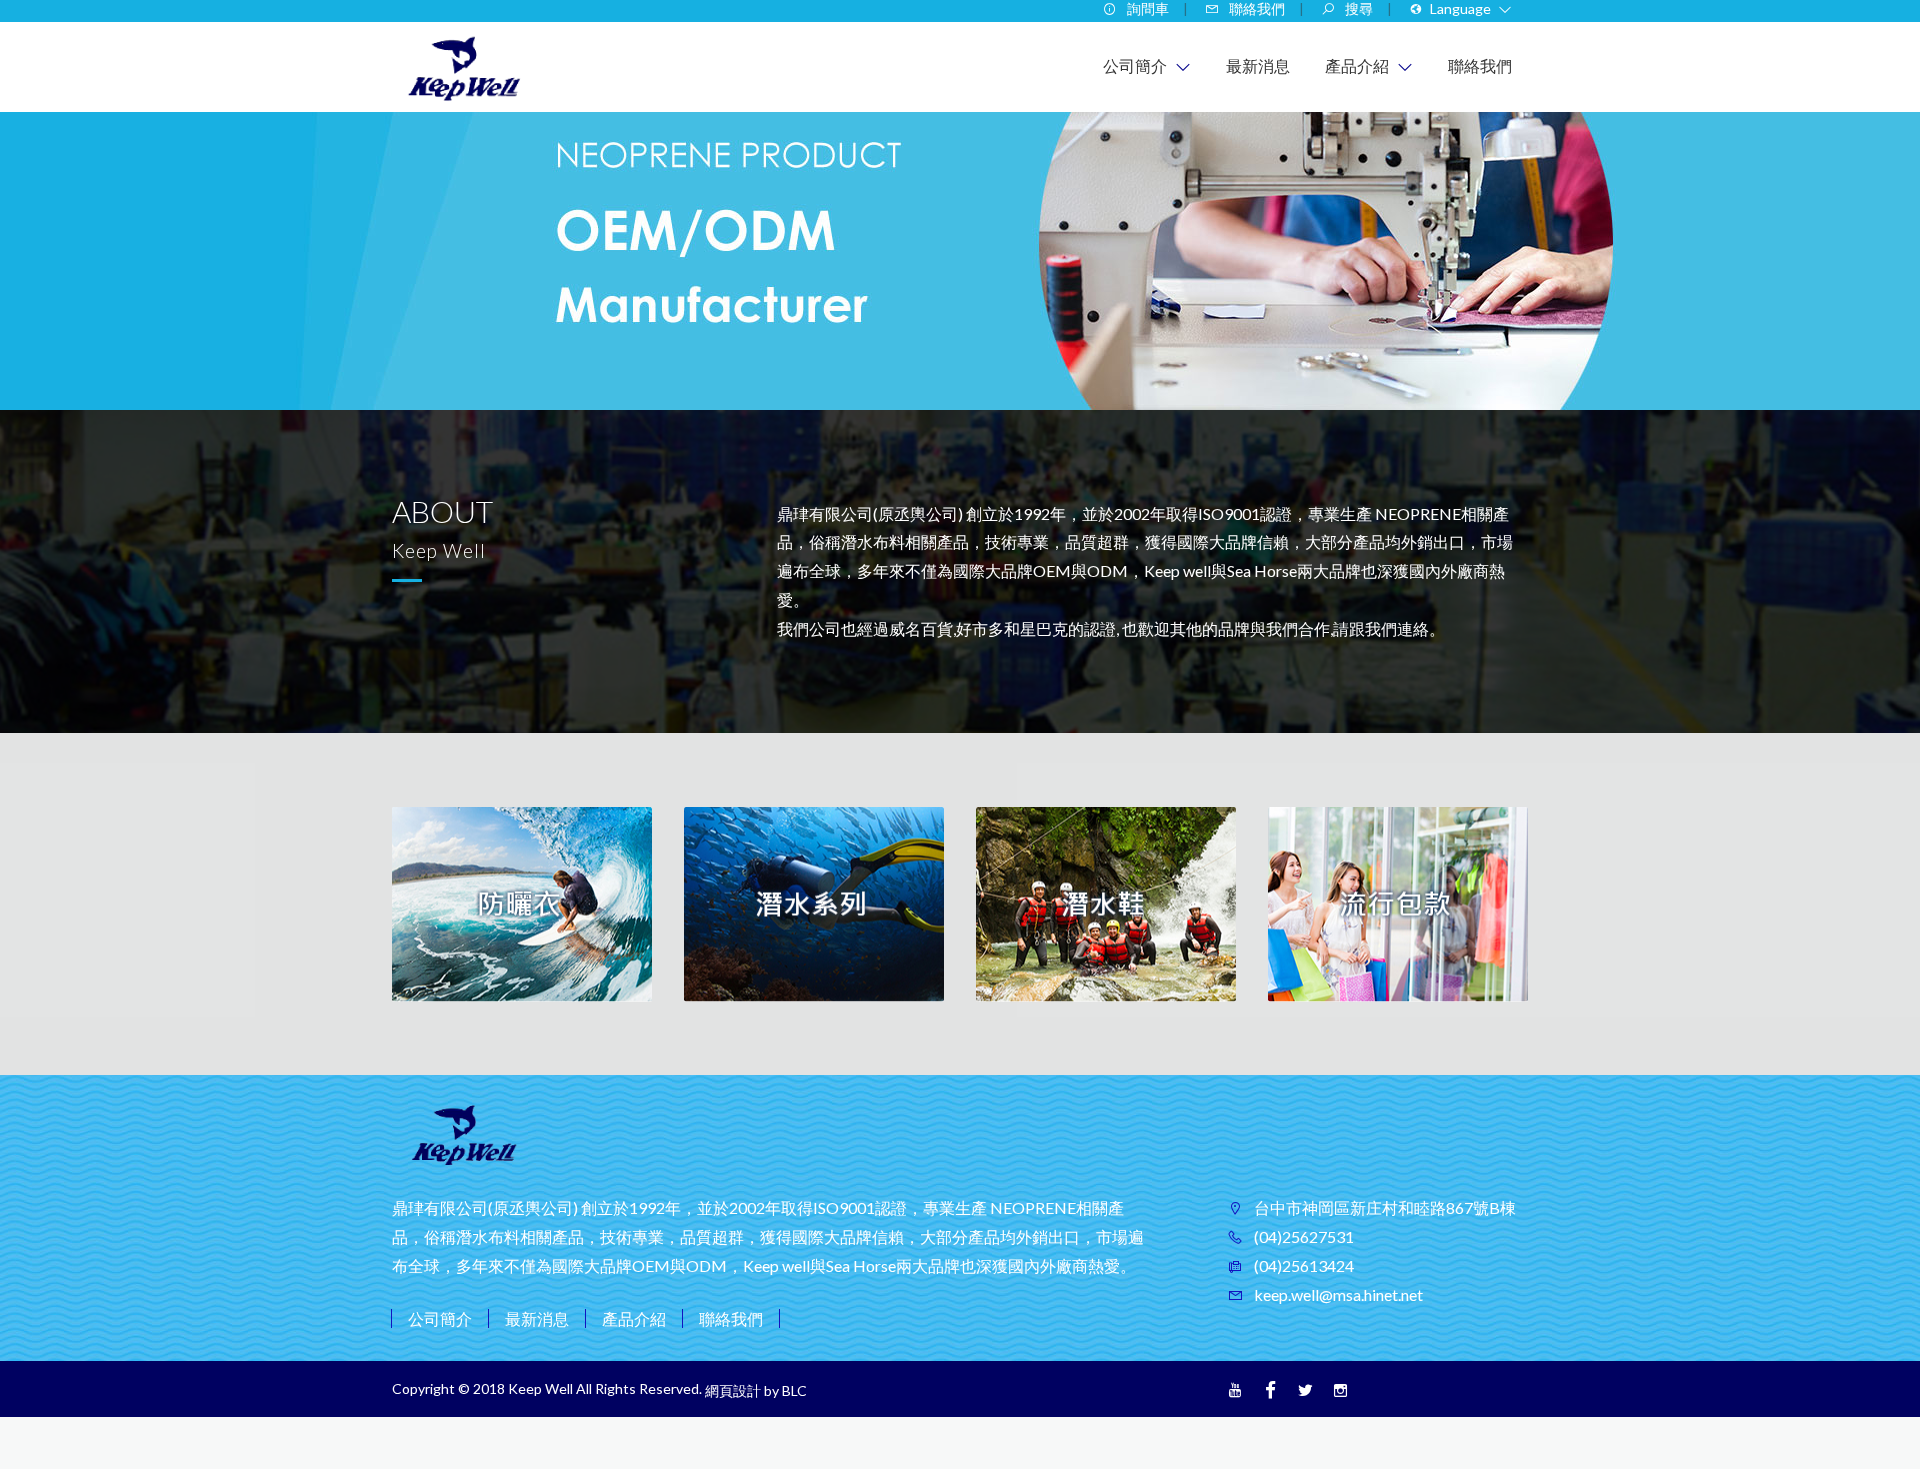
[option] (522, 904)
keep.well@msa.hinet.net (1337, 1294)
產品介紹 (634, 1318)
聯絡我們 (731, 1318)
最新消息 (537, 1318)
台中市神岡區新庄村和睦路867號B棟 (1383, 1207)
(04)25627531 (1302, 1236)
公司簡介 (440, 1318)
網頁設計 (733, 1390)
